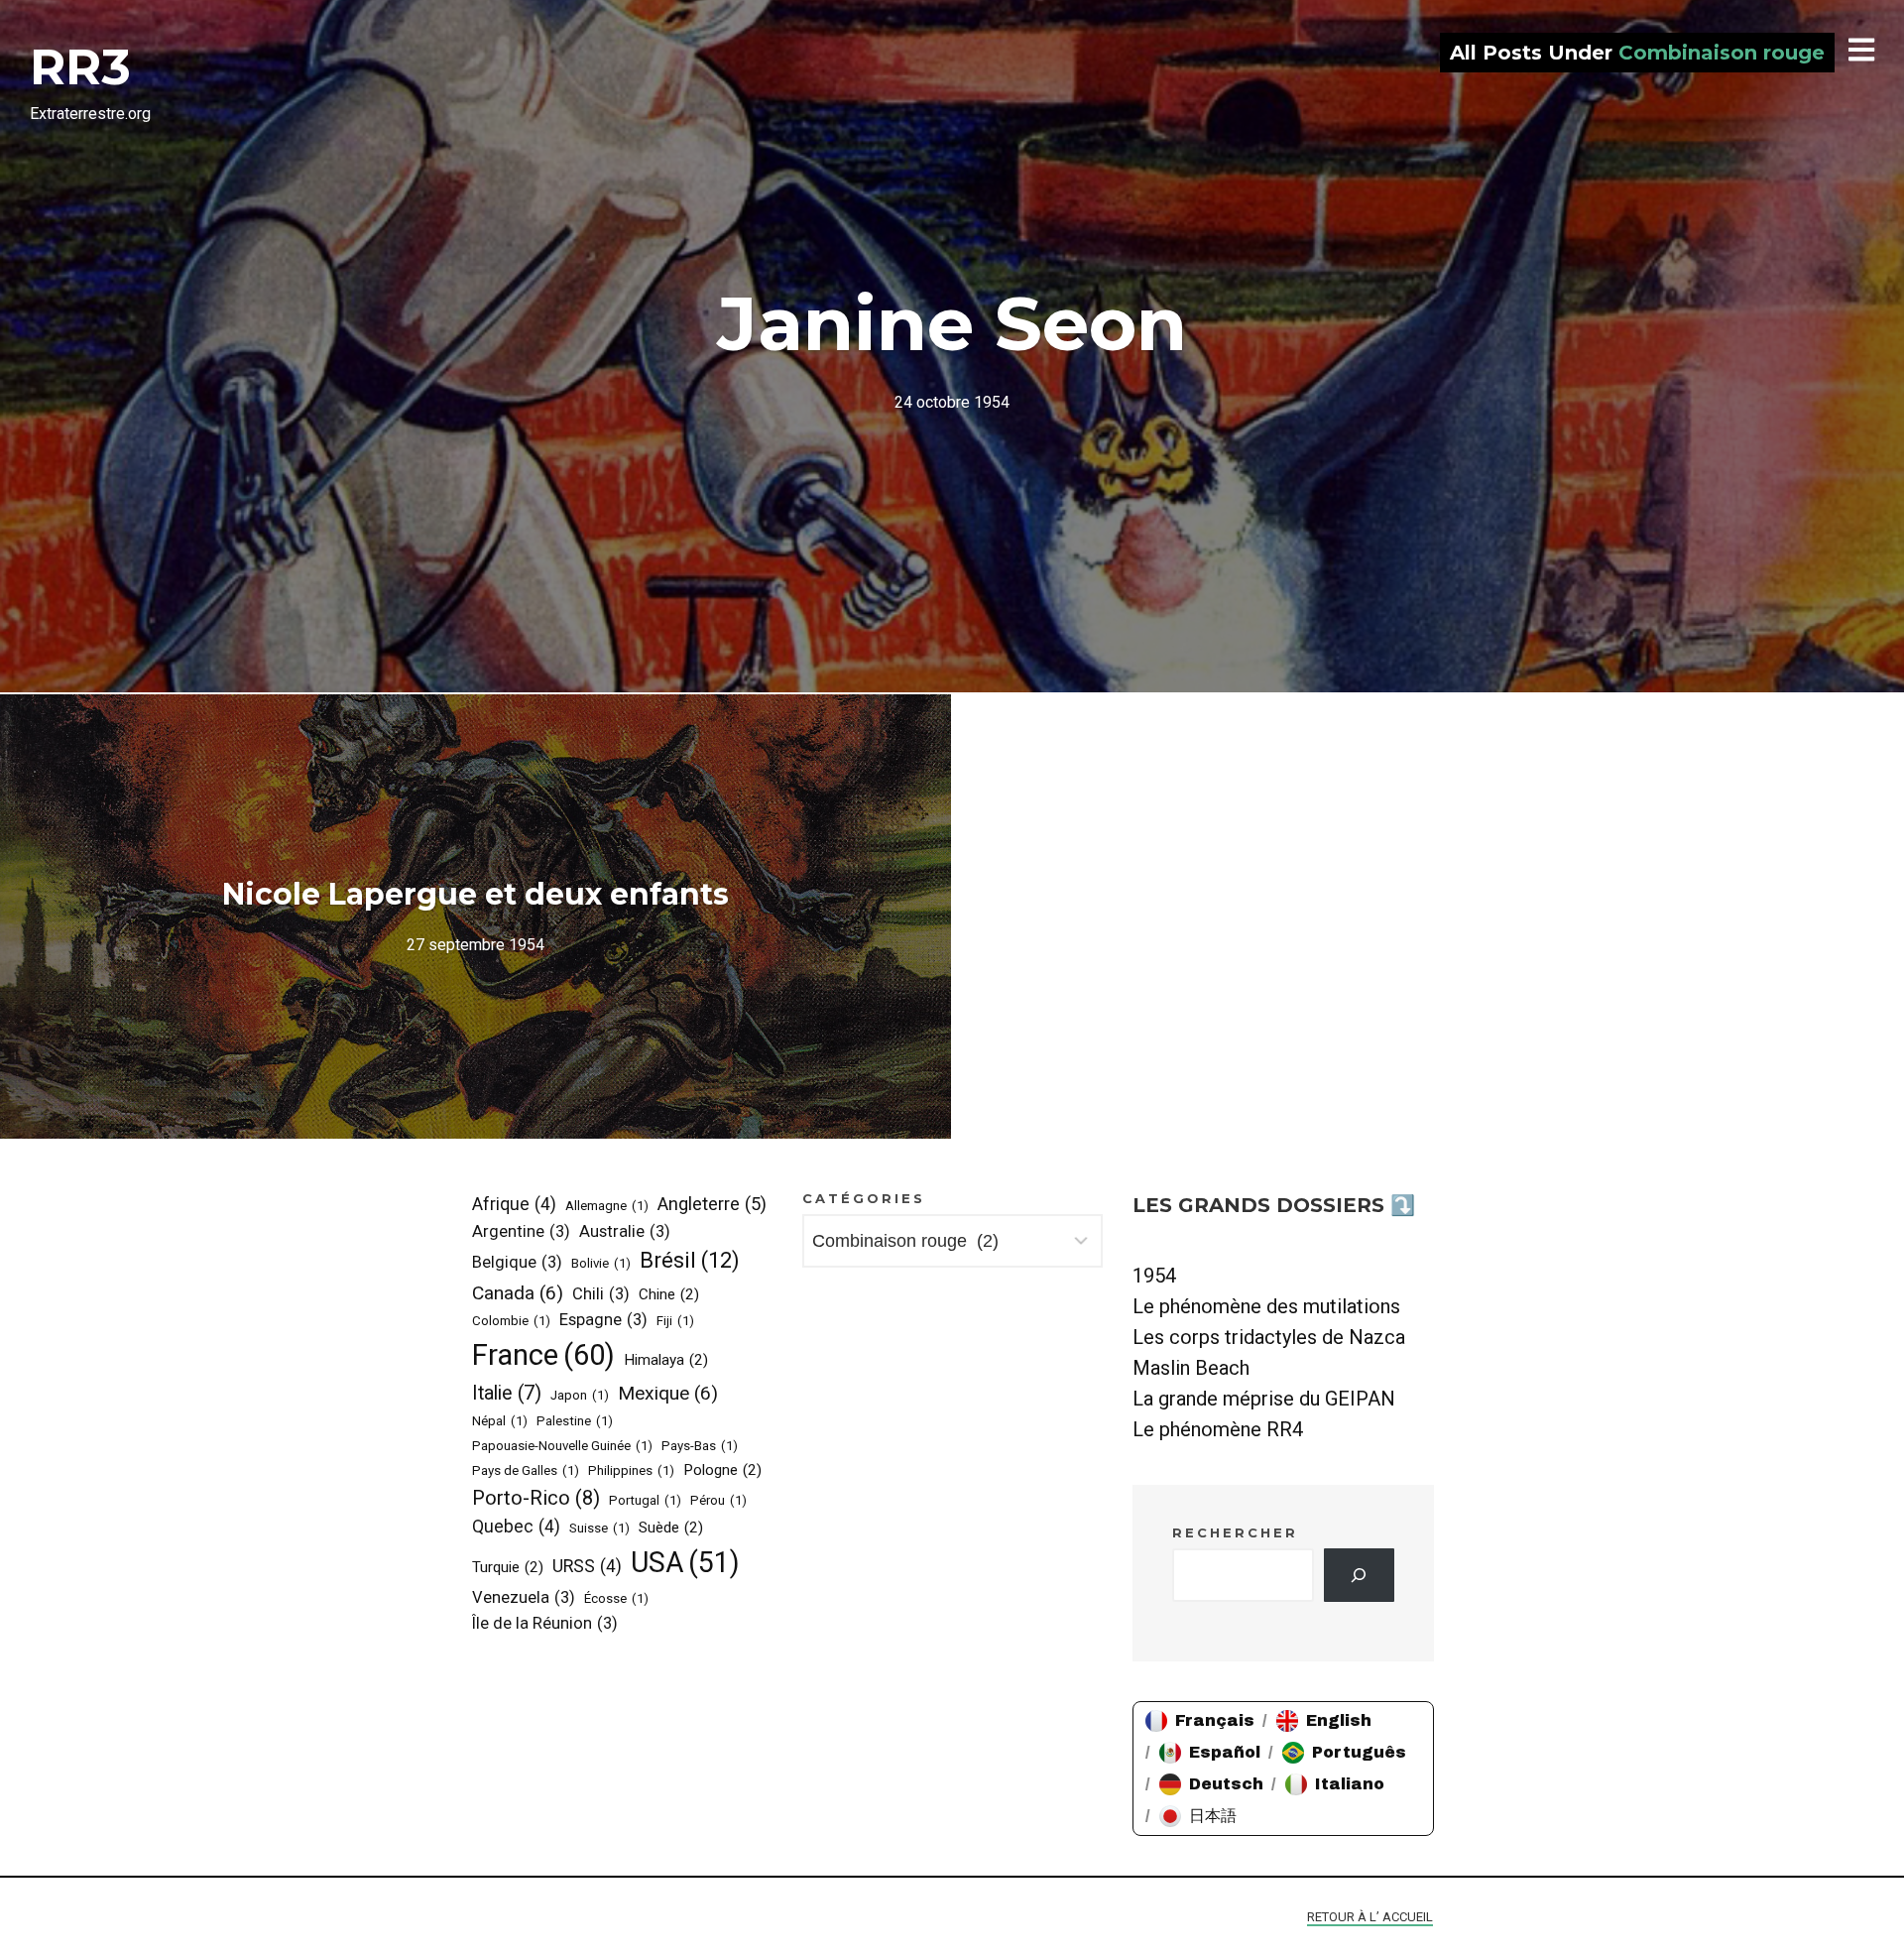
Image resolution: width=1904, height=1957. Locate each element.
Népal (500, 1421)
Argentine (521, 1231)
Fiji (675, 1321)
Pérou (718, 1500)
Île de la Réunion (545, 1623)
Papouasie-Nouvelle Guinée (562, 1446)
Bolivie (601, 1263)
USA (685, 1562)
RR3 (80, 67)
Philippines (631, 1470)
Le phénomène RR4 (1218, 1429)
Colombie (511, 1321)
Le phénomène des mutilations (1266, 1306)
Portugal (645, 1500)
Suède (671, 1528)
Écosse (616, 1598)
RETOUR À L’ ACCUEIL (1370, 1917)
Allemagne (607, 1206)
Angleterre (712, 1204)
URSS (587, 1566)
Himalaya (666, 1360)
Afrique (514, 1204)
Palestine (575, 1421)
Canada (518, 1293)
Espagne (603, 1320)
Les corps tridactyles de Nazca (1269, 1337)
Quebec (516, 1527)
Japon (580, 1395)
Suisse (599, 1528)
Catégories (864, 1198)
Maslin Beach (1191, 1368)
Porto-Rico (536, 1498)
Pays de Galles (526, 1470)
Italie (507, 1393)
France (543, 1355)
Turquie (508, 1567)
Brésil (690, 1260)
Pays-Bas (700, 1446)
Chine (669, 1294)
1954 (1154, 1276)
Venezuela (524, 1597)
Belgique (517, 1262)
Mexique (668, 1393)
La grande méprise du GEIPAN (1264, 1399)
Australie (625, 1231)
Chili (601, 1294)
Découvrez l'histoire (952, 346)
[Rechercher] (1359, 1575)
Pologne (722, 1470)
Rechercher (1235, 1532)
